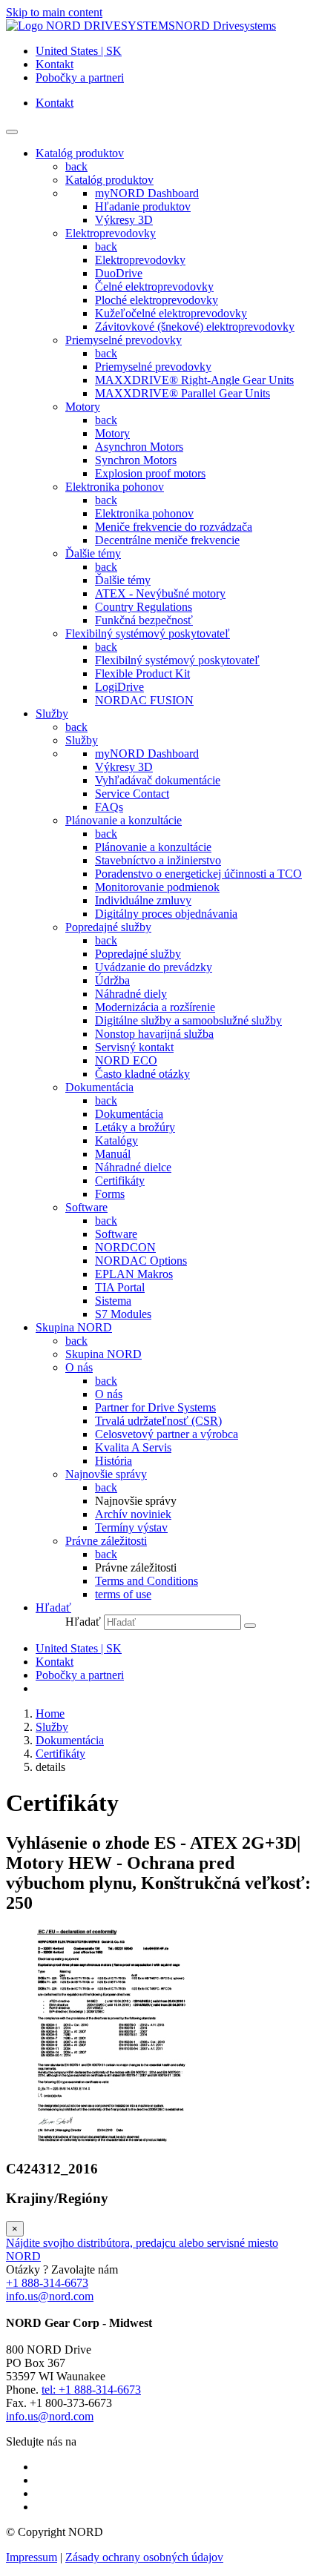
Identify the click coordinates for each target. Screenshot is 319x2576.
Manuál (113, 1154)
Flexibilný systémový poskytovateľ (148, 633)
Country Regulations (144, 607)
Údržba (112, 980)
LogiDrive (119, 687)
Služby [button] (52, 713)
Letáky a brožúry (135, 1127)
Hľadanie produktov (143, 206)
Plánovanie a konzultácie (124, 820)
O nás (79, 1367)
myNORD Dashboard (147, 193)
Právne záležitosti (106, 1541)
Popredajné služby (108, 927)
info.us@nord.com (50, 2296)
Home (50, 1714)
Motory (83, 407)
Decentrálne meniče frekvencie (167, 540)
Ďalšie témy (93, 553)
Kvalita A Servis (133, 1447)
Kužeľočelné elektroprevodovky (171, 313)
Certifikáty (120, 1181)
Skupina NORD (103, 1354)
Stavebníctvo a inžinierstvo (158, 860)
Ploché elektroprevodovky (157, 300)
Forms (110, 1194)
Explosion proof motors (150, 473)
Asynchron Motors (139, 447)
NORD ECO (126, 1060)
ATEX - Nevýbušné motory (160, 593)
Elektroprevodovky (111, 233)
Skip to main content (54, 12)
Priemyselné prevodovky (124, 340)
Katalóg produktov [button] (80, 153)
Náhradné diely (131, 994)
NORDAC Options (141, 1261)
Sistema (113, 1301)
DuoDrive (119, 273)
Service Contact (132, 794)
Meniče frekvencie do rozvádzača (174, 527)
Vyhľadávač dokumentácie (158, 780)
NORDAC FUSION (144, 700)
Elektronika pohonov (115, 487)
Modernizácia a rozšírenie (155, 1007)
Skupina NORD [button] (74, 1327)
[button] (53, 1607)
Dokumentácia (99, 1087)
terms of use (123, 1594)
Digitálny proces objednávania (166, 914)
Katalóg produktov (109, 180)
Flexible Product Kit (142, 673)
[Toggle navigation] (12, 132)
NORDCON (125, 1247)
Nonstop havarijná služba (154, 1034)
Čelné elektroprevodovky (154, 287)
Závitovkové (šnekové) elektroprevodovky (195, 327)
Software (86, 1207)
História (114, 1461)
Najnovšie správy (106, 1474)
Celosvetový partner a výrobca (167, 1434)
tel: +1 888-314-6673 (91, 2390)
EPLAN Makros (134, 1274)
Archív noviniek (133, 1514)
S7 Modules (123, 1314)
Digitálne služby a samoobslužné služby (188, 1020)
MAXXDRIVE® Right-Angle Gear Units (194, 380)
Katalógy (116, 1140)
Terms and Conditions (147, 1581)
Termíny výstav (131, 1527)
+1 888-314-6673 (47, 2283)
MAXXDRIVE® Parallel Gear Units (182, 393)
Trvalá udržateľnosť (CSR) (158, 1421)
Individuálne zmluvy (143, 900)
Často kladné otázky (142, 1074)
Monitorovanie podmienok (157, 887)
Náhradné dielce (133, 1167)
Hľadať (83, 1622)
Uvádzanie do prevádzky (154, 967)
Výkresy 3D (124, 220)
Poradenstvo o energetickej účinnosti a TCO (198, 874)
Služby (82, 740)
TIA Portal (120, 1287)
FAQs (109, 807)
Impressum (32, 2557)
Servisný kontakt (134, 1047)
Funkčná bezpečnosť (144, 620)
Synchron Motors (136, 460)
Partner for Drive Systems (155, 1407)
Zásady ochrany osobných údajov (144, 2557)
